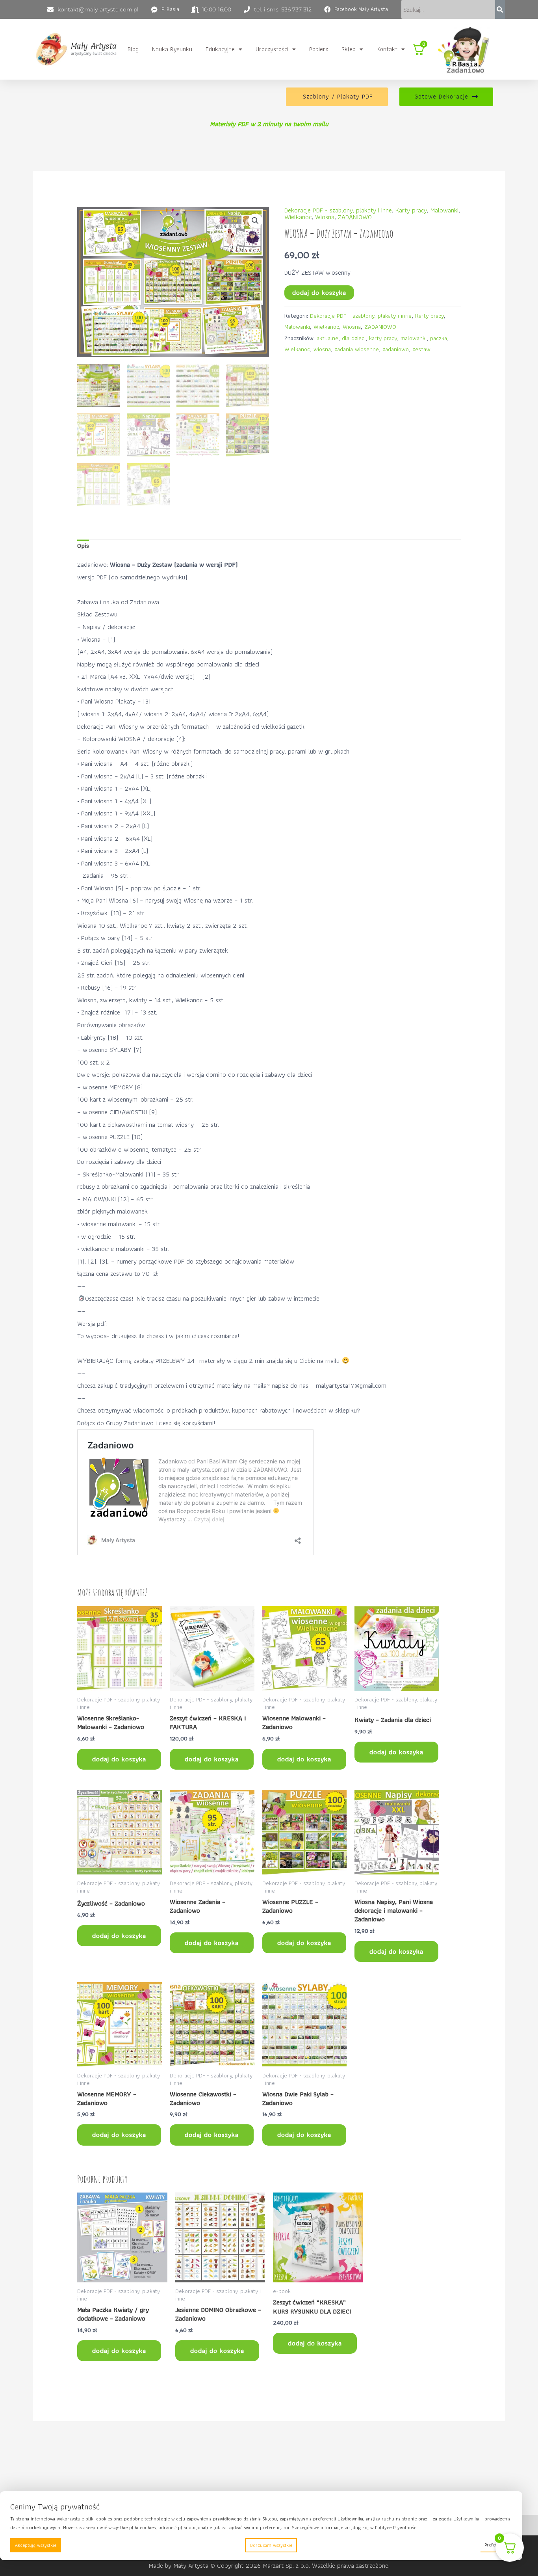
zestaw (421, 349)
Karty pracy (411, 210)
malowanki (414, 338)
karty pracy (383, 338)
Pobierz (319, 49)
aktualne (327, 338)
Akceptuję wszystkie (36, 2545)
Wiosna (325, 217)
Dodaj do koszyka (319, 292)
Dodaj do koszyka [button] (119, 1759)
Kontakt (387, 49)
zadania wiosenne (357, 349)
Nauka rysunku (172, 49)
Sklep (349, 49)
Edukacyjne (220, 49)
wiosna (322, 349)
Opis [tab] (83, 545)
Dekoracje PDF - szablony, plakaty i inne (338, 210)
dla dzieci (354, 338)
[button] (224, 49)
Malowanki (444, 210)
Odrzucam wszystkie (271, 2545)
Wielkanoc (298, 217)
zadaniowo (396, 349)
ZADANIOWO (355, 217)
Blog (133, 49)
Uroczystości (272, 49)
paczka (439, 338)
